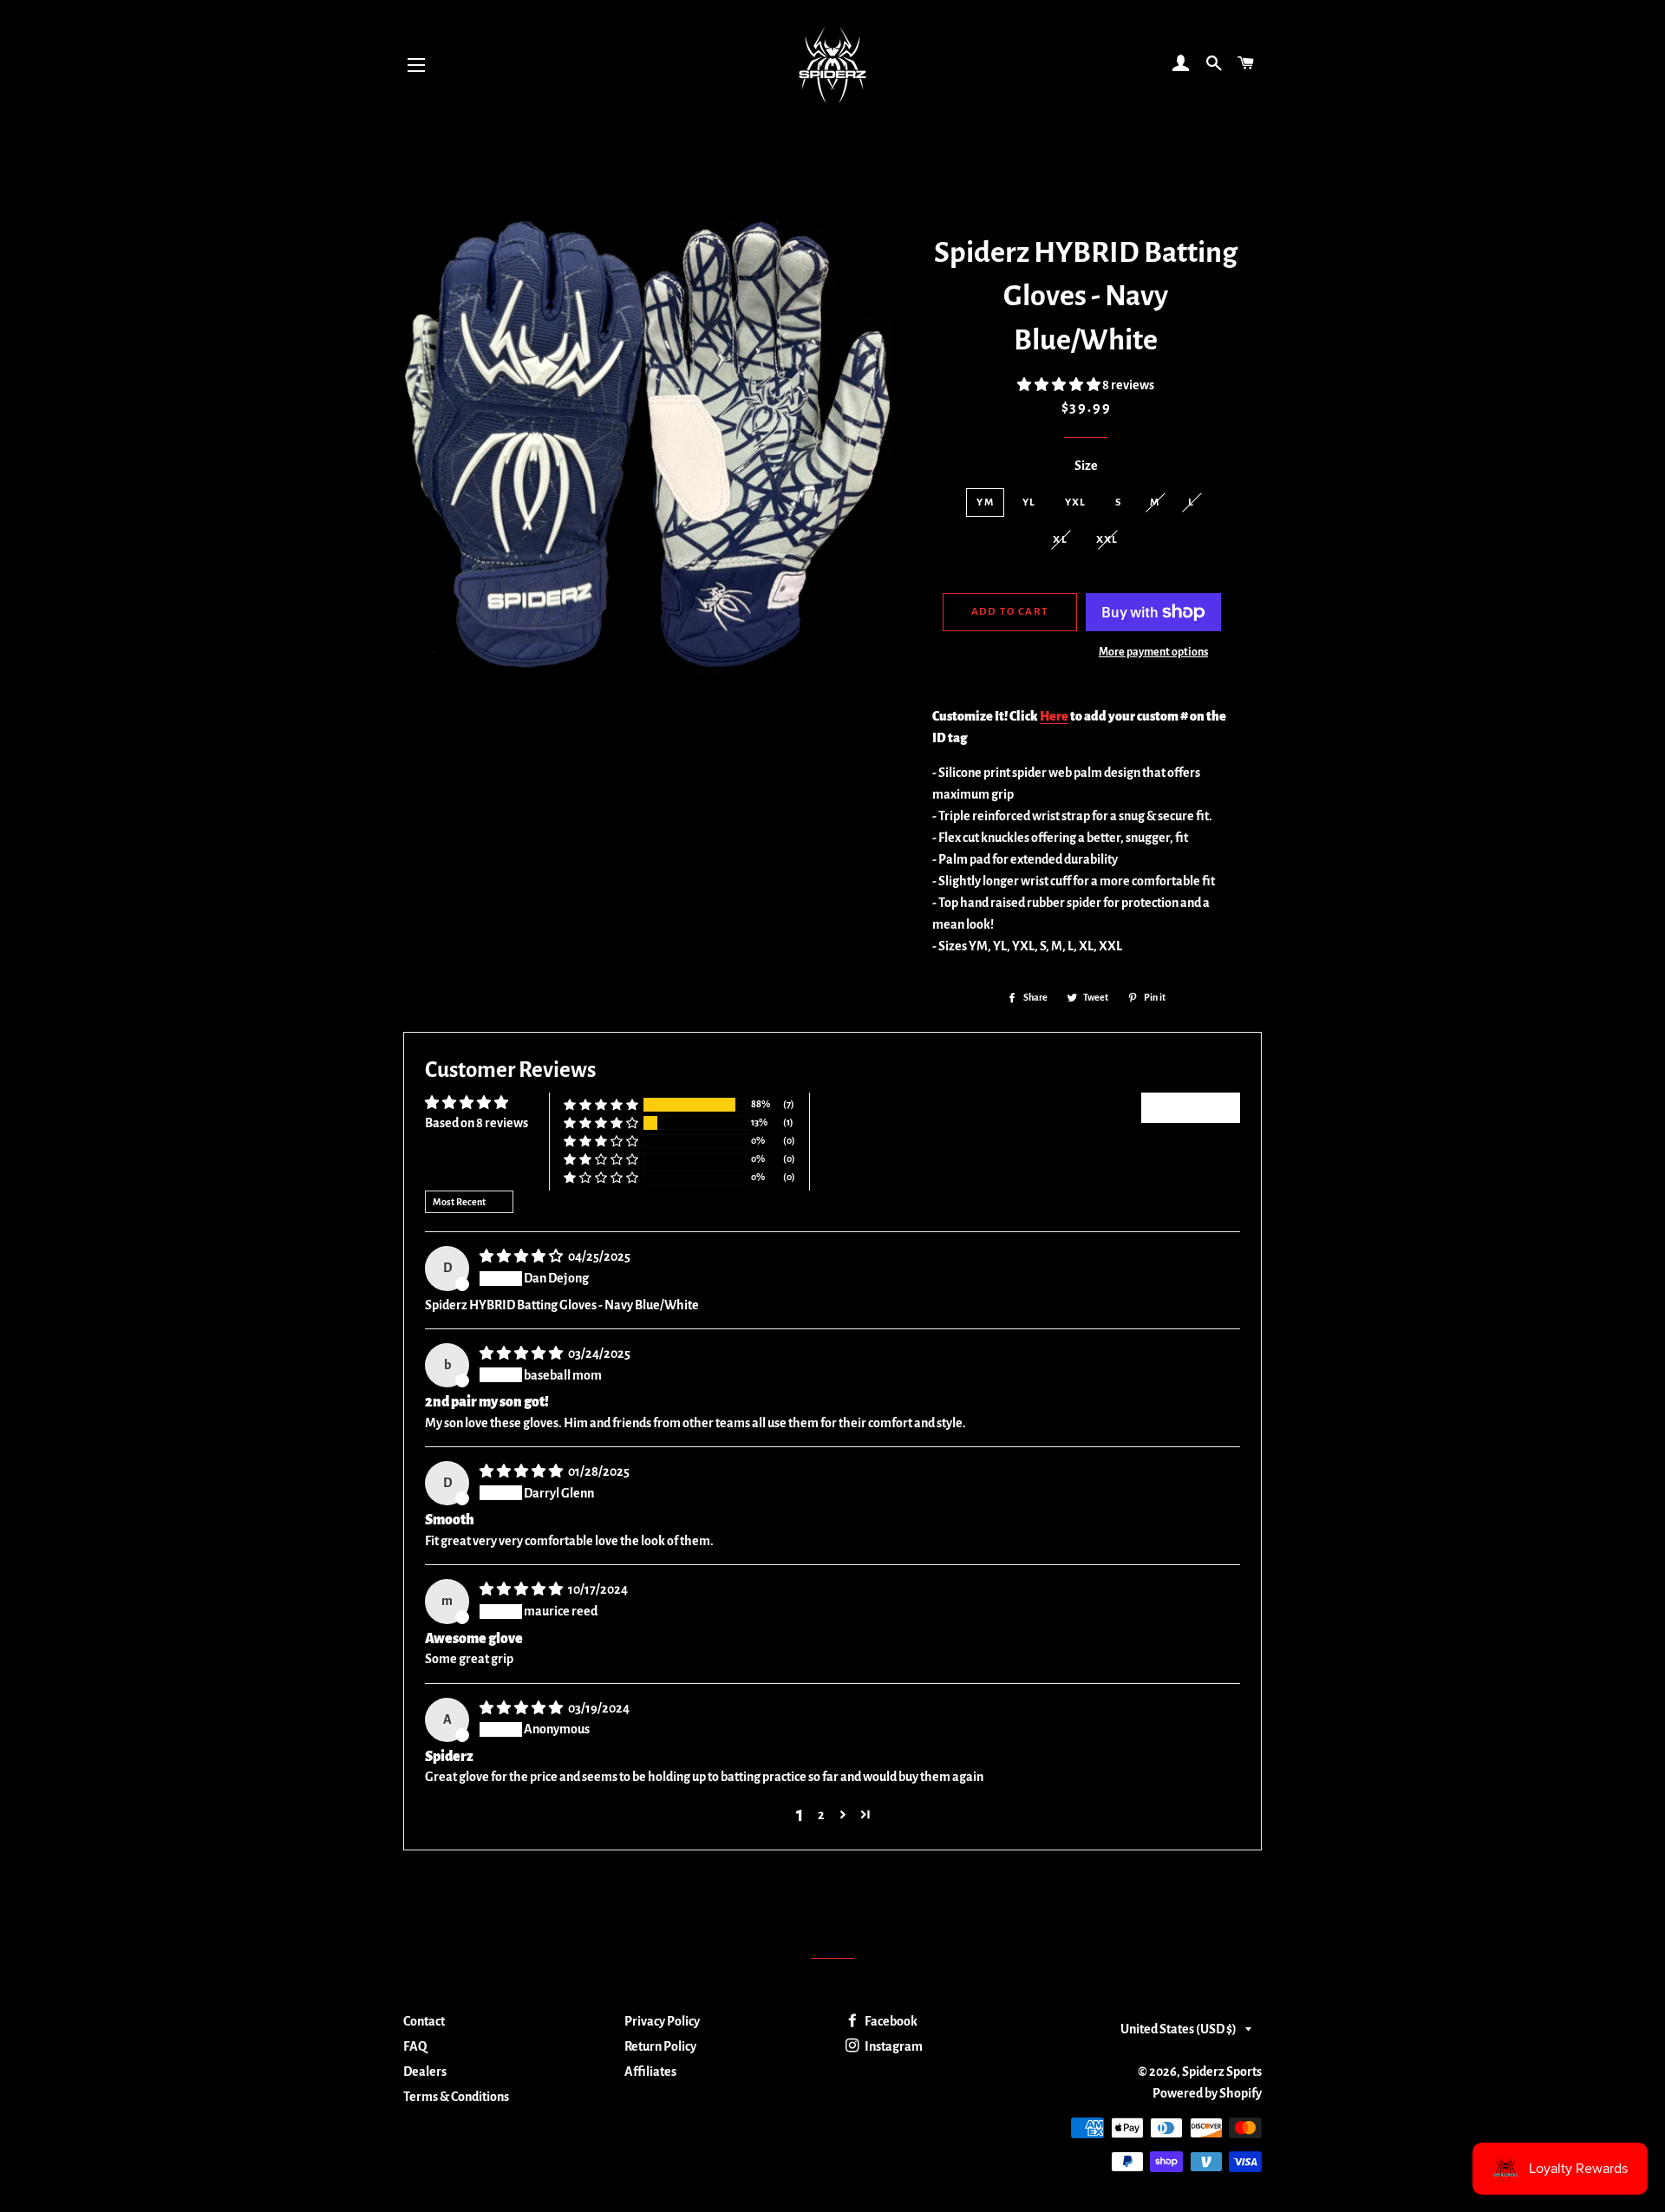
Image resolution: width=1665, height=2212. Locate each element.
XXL (1107, 540)
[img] (522, 1256)
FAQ (415, 2046)
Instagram (893, 2046)
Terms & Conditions (456, 2097)
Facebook (890, 2021)
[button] (1060, 385)
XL (1060, 540)
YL (1029, 502)
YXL (1076, 502)
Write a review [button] (1191, 1107)
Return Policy (660, 2046)
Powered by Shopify (1207, 2093)
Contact (424, 2021)
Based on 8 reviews (477, 1123)
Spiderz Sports (1222, 2072)
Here (1054, 716)
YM (985, 502)
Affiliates (650, 2072)
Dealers (425, 2072)
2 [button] (821, 1815)
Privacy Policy (662, 2021)
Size (1086, 466)
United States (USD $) (1179, 2029)
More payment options (1153, 652)
